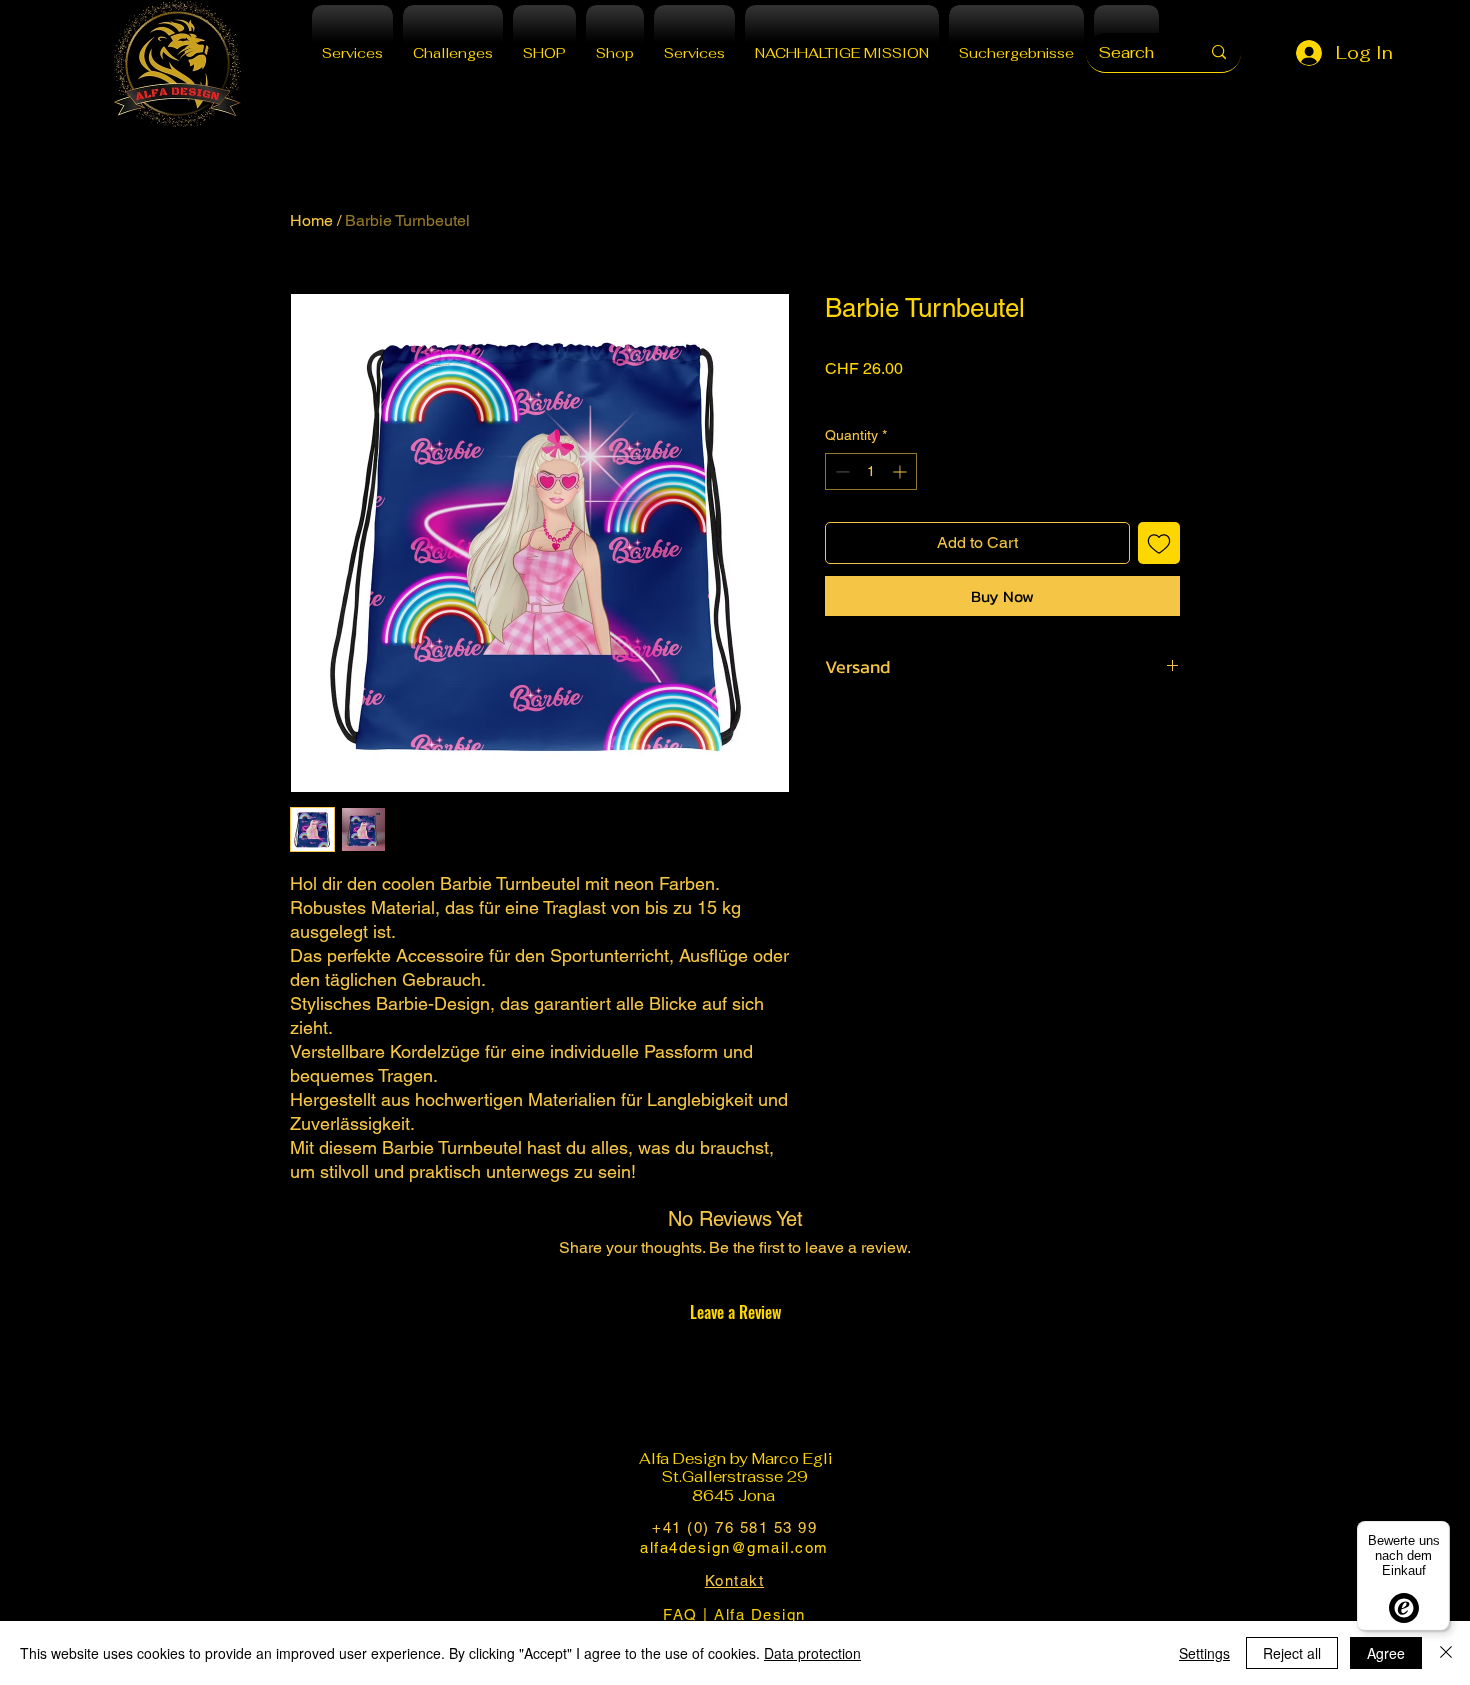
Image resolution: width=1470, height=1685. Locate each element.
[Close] (1446, 1653)
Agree (1386, 1653)
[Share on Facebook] (838, 726)
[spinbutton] (871, 471)
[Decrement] (840, 471)
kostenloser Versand (889, 395)
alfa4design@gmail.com (734, 1547)
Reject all (1292, 1653)
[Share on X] (952, 726)
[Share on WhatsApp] (914, 726)
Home (311, 220)
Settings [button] (1204, 1653)
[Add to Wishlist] (1159, 543)
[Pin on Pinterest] (876, 726)
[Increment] (901, 471)
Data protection (812, 1653)
